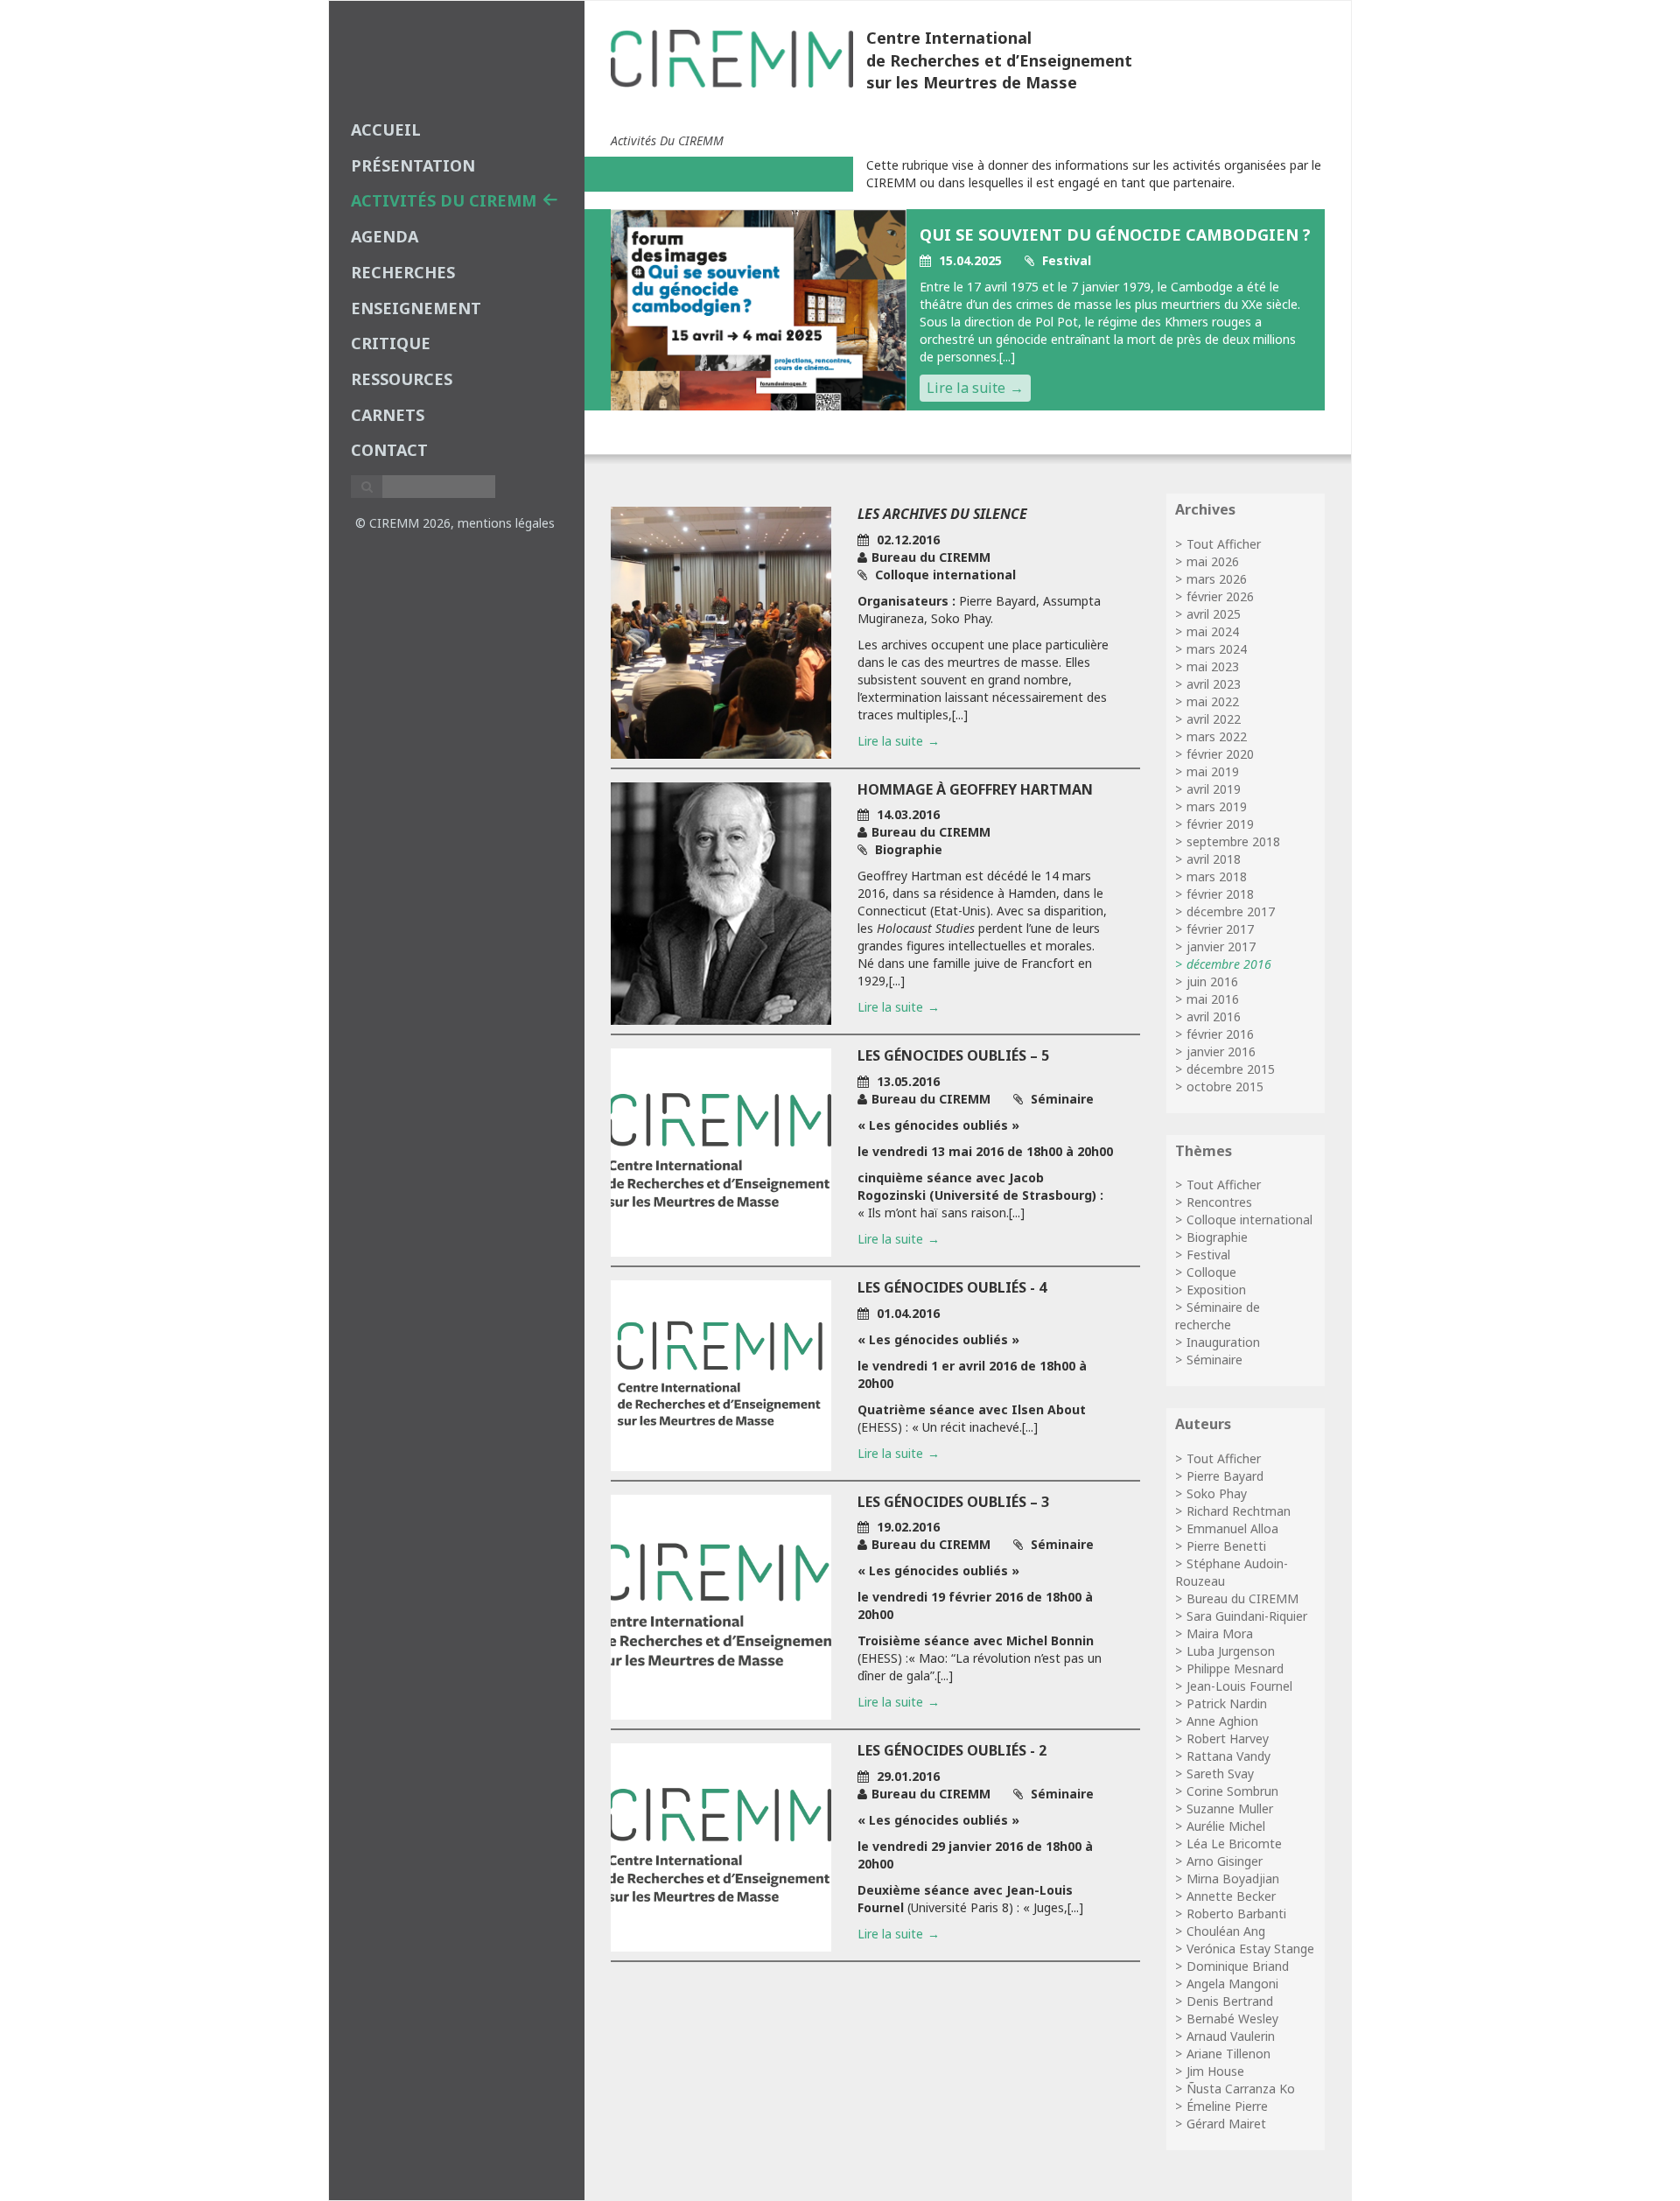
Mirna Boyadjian (1233, 1879)
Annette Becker (1231, 1896)
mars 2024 (1217, 649)
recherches (403, 272)
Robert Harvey (1228, 1738)
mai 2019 (1213, 771)
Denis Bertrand (1230, 2001)
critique (391, 343)
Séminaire (1214, 1360)
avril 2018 (1214, 859)
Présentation (413, 165)
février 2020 (1220, 754)
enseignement (416, 308)
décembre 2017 (1231, 911)
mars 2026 (1217, 579)
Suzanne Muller (1230, 1808)
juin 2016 (1212, 981)
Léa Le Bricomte (1234, 1844)
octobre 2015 (1225, 1086)
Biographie (1217, 1237)
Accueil (386, 130)
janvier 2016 (1221, 1051)
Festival (1208, 1255)
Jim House (1215, 2071)
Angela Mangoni (1232, 1984)
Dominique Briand (1238, 1966)
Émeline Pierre (1227, 2106)
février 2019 (1220, 824)
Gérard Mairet (1226, 2124)
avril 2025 (1214, 614)
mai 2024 (1213, 631)
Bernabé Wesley (1232, 2019)
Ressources (402, 379)
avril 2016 (1214, 1016)
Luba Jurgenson (1231, 1651)
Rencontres (1219, 1202)
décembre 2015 (1231, 1069)
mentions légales (506, 523)
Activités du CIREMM (444, 200)
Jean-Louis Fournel (1239, 1686)
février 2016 (1220, 1034)
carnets (388, 415)
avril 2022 (1214, 719)
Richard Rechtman (1239, 1511)
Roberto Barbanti (1236, 1914)
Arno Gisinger (1225, 1861)
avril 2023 (1214, 684)
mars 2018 (1217, 876)
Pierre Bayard (1225, 1476)
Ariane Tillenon (1228, 2054)
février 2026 (1220, 596)
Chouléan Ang (1226, 1931)
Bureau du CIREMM (1242, 1598)
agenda (385, 236)
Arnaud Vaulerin (1231, 2036)
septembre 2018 (1233, 841)
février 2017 (1220, 929)
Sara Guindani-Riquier (1247, 1616)
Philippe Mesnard (1235, 1668)
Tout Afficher (1224, 544)
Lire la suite (966, 388)
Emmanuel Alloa (1232, 1528)
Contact (389, 450)
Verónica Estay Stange (1250, 1949)
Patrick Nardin (1227, 1703)
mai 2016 (1213, 999)
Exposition (1216, 1290)
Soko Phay (1217, 1493)
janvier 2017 (1221, 946)
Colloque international (1249, 1220)
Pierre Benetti (1226, 1546)
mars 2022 (1217, 736)
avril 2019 (1214, 789)
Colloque (1211, 1272)
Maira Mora (1220, 1633)
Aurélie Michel (1226, 1826)
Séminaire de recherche (1218, 1316)
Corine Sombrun (1232, 1791)
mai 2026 (1213, 561)
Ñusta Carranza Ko (1241, 2089)
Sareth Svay (1220, 1773)
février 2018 (1220, 894)
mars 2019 (1217, 806)
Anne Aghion (1222, 1721)
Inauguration (1223, 1342)
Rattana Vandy (1228, 1756)
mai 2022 (1213, 701)
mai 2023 (1213, 666)
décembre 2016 (1229, 964)
